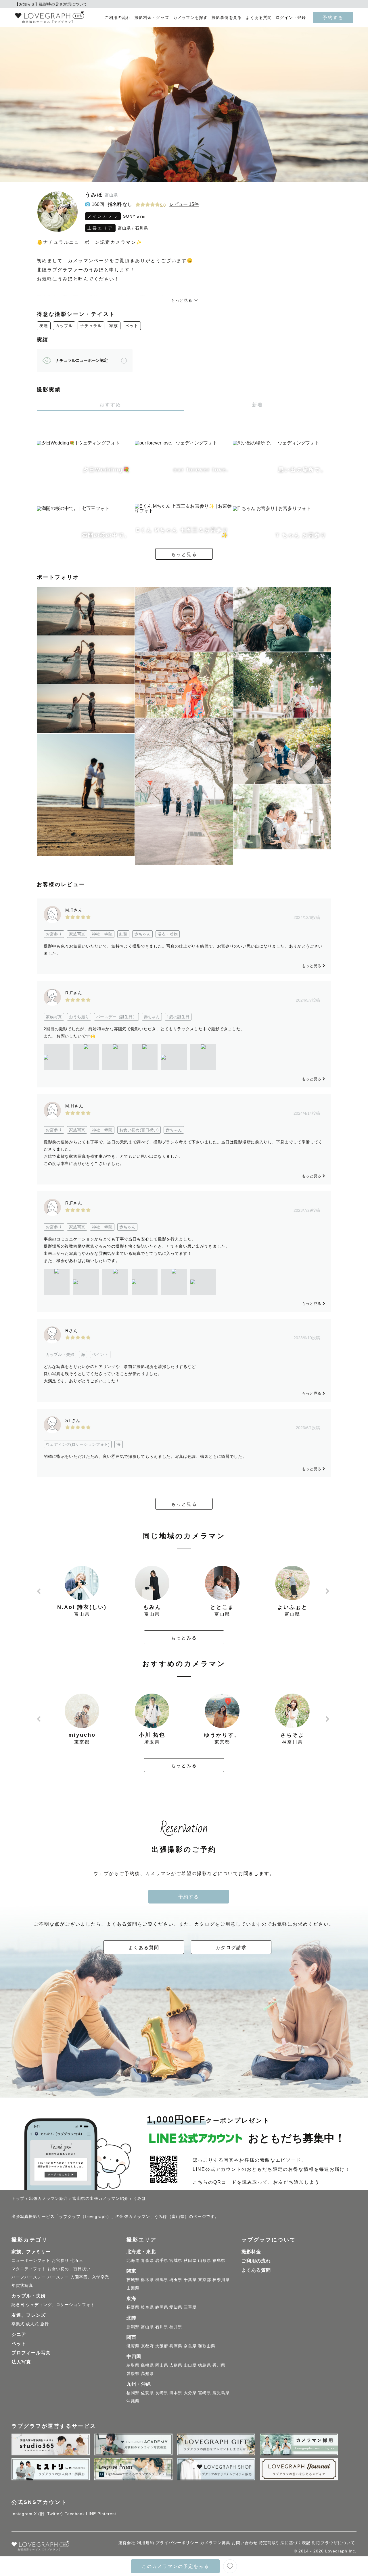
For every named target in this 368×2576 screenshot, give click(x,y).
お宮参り (60, 2260)
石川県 (142, 228)
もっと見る (184, 554)
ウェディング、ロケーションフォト (60, 2305)
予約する (333, 18)
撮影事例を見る (227, 18)
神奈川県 (221, 2280)
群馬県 (162, 2280)
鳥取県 (133, 2365)
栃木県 (147, 2280)
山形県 (205, 2260)
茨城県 (133, 2280)
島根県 (147, 2365)
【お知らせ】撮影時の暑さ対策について (51, 4)
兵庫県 (176, 2346)
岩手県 (162, 2260)
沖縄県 (133, 2401)
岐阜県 (147, 2307)
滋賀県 (133, 2346)
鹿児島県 (221, 2393)
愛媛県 (133, 2374)
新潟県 (133, 2327)
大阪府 (162, 2346)
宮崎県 (205, 2393)
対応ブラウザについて (333, 2543)
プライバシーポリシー (177, 2543)
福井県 (176, 2327)
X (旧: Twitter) (48, 2514)
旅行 (45, 2324)
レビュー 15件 (184, 204)
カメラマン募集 (215, 2543)
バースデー (58, 2277)
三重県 (190, 2307)
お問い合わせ (245, 2543)
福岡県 (133, 2393)
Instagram (22, 2514)
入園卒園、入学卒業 (90, 2277)
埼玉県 (176, 2280)
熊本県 (176, 2393)
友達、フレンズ (29, 2315)
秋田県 (190, 2260)
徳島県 (205, 2365)
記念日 (18, 2305)
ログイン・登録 (291, 18)
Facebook (75, 2514)
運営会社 (127, 2543)
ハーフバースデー (29, 2277)
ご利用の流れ (118, 18)
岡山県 (162, 2365)
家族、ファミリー (31, 2252)
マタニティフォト (29, 2269)
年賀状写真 (22, 2285)
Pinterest (107, 2514)
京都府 (147, 2346)
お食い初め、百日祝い (69, 2269)
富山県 (124, 228)
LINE (91, 2514)
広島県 (176, 2365)
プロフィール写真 (31, 2353)
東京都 (205, 2280)
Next (328, 1591)
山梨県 (133, 2288)
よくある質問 (259, 18)
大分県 (190, 2393)
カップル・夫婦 (29, 2296)
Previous (40, 1591)
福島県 (219, 2260)
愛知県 (176, 2307)
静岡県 (162, 2307)
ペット (132, 326)
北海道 (133, 2260)
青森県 (147, 2260)
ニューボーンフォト (31, 2260)
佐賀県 (147, 2393)
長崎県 (162, 2393)
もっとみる (184, 1638)
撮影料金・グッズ (152, 18)
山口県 (190, 2365)
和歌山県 (207, 2346)
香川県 (219, 2365)
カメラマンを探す (190, 18)
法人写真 (21, 2362)
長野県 (133, 2307)
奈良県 (190, 2346)
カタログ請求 (231, 1947)
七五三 (77, 2260)
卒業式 (18, 2324)
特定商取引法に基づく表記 (285, 2543)
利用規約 (145, 2543)
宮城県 (176, 2260)
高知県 (147, 2374)
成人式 (32, 2324)
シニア (19, 2334)
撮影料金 (251, 2252)
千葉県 (190, 2280)
